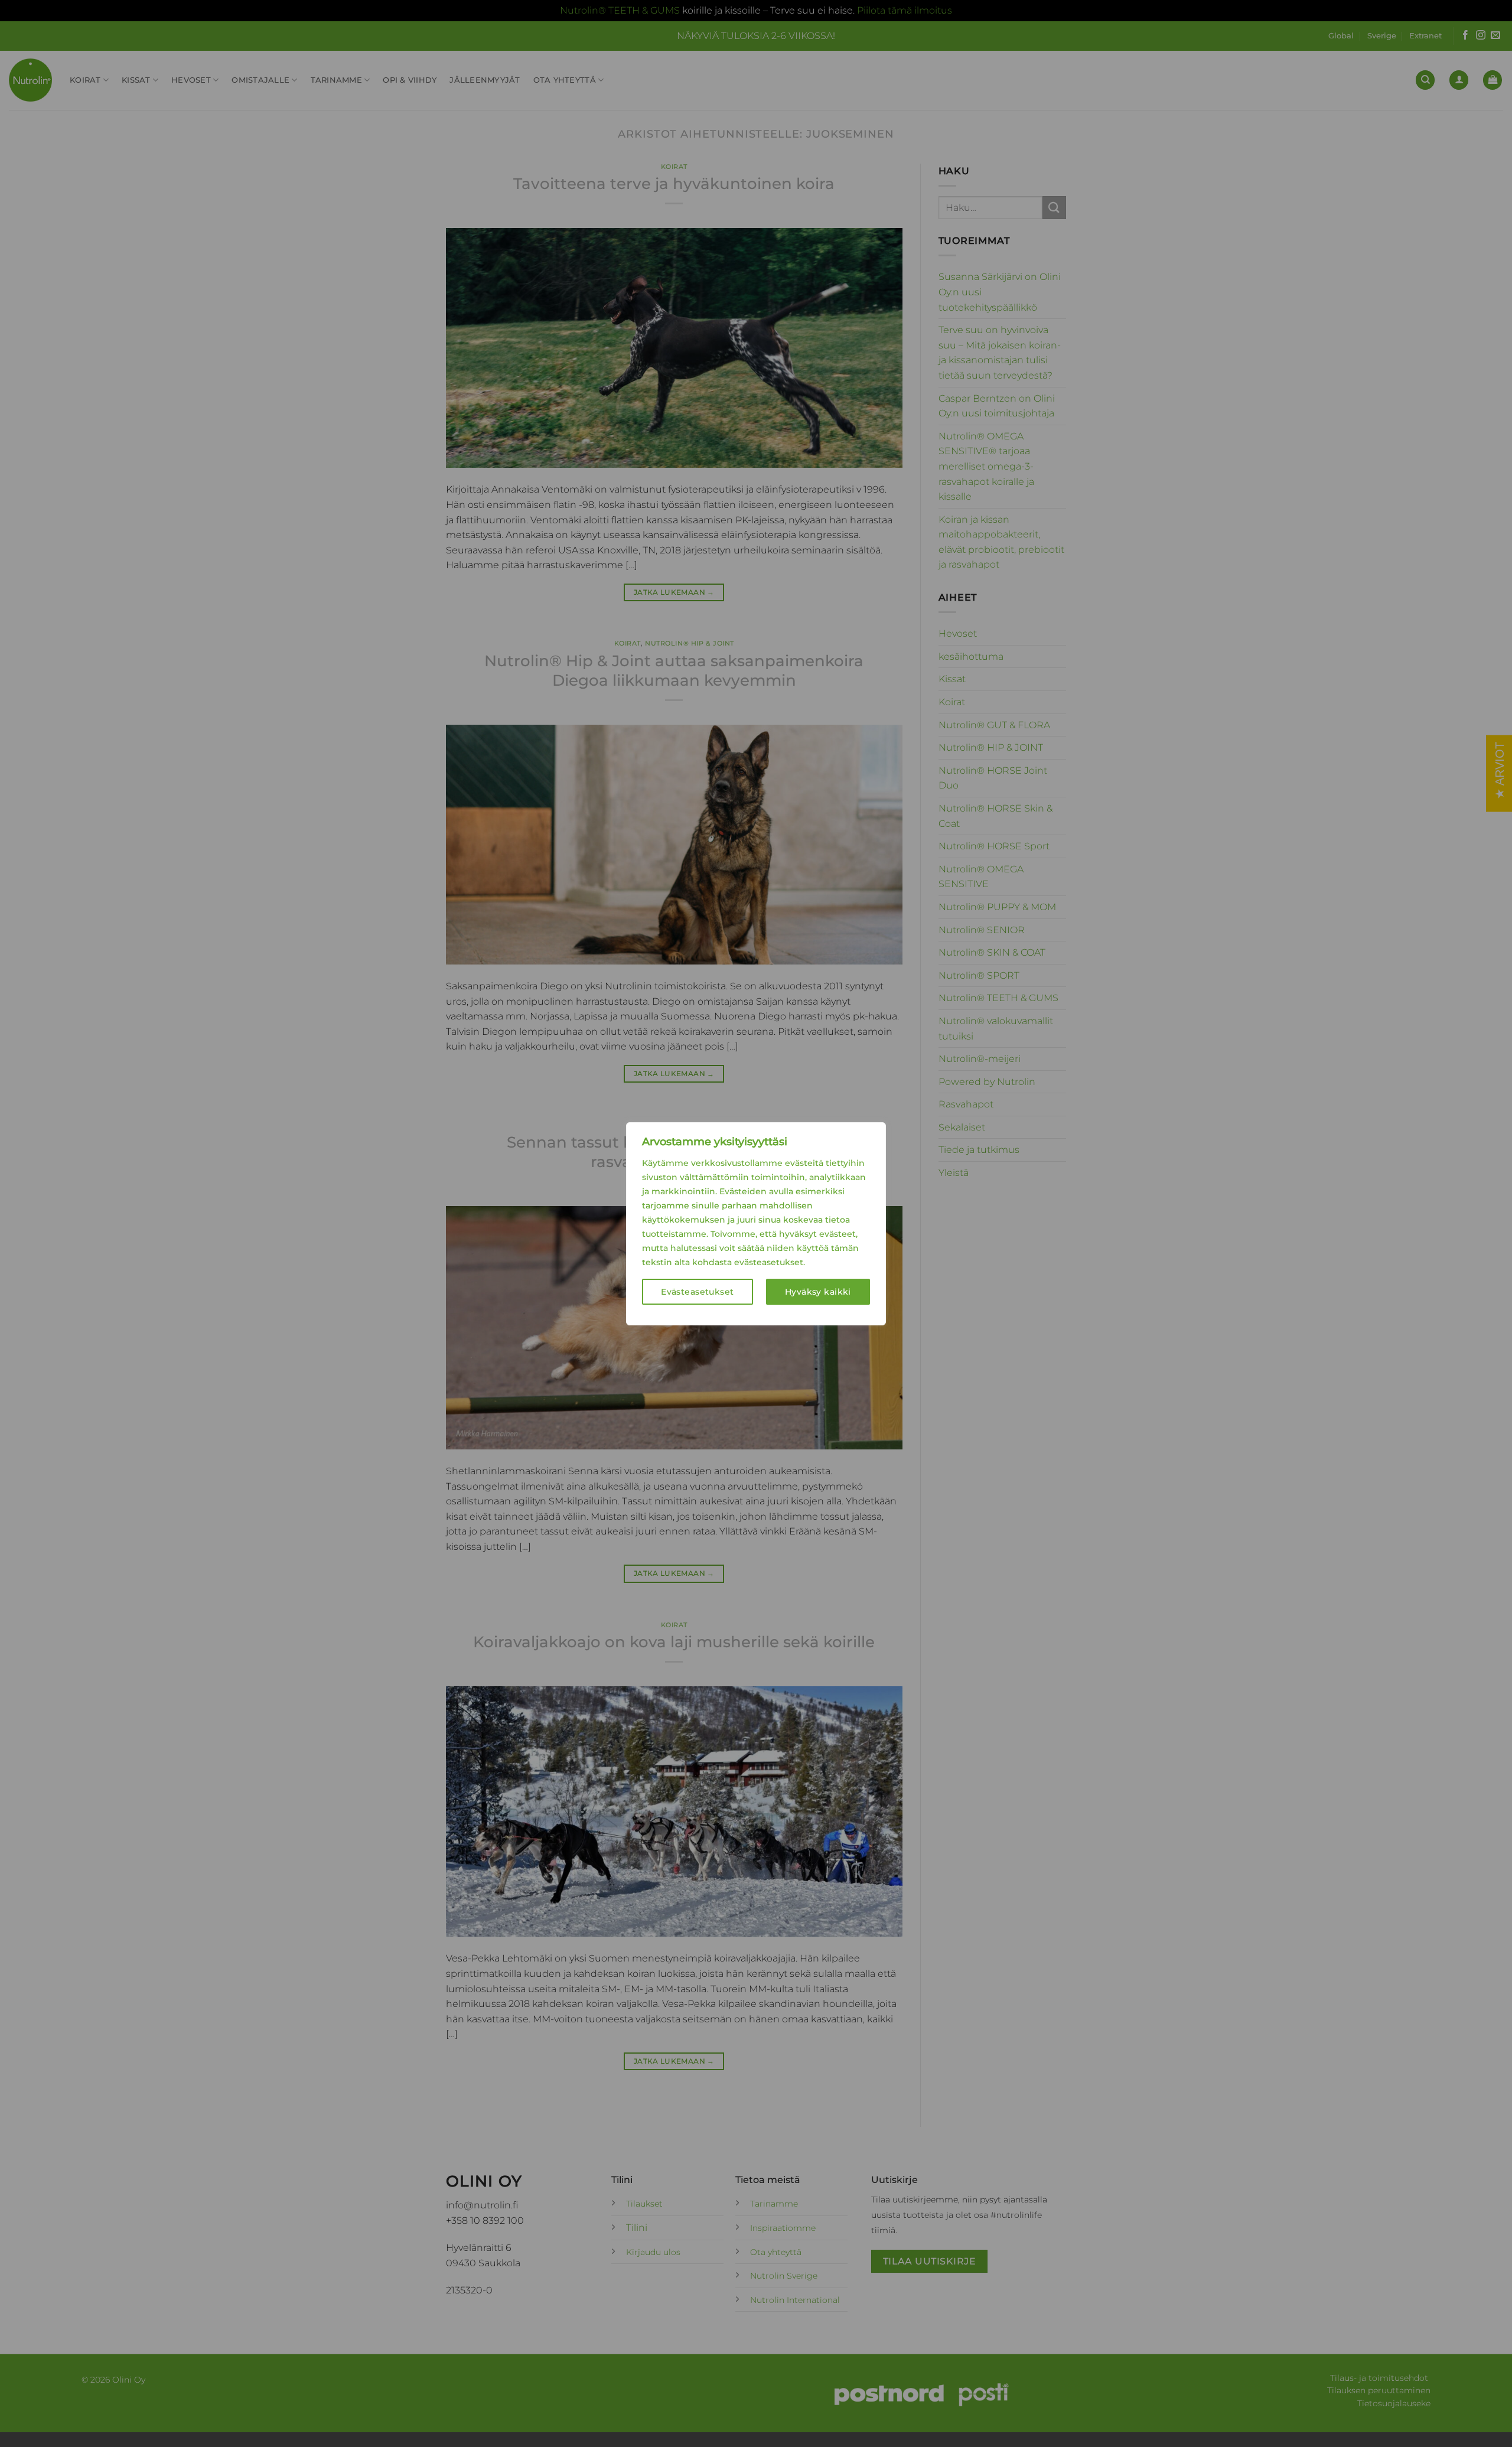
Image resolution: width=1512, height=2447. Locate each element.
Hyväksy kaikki (818, 1292)
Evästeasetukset (697, 1292)
